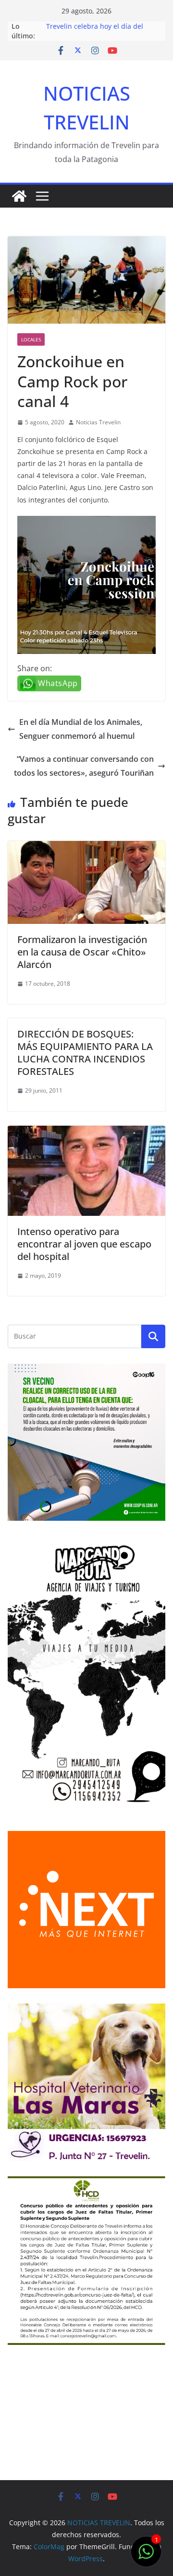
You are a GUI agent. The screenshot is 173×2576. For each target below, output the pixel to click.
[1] (146, 2556)
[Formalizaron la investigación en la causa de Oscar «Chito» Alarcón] (86, 848)
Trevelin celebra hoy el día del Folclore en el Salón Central (95, 31)
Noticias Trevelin (98, 422)
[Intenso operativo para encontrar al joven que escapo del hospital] (86, 1132)
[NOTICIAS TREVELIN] (19, 196)
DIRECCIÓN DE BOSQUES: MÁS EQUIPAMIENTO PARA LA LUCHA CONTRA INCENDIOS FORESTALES (85, 1053)
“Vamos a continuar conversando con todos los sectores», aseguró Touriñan (84, 766)
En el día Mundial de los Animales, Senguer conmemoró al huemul (81, 729)
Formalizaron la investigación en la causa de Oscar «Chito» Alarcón (82, 952)
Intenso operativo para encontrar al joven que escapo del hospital (84, 1244)
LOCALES (31, 339)
